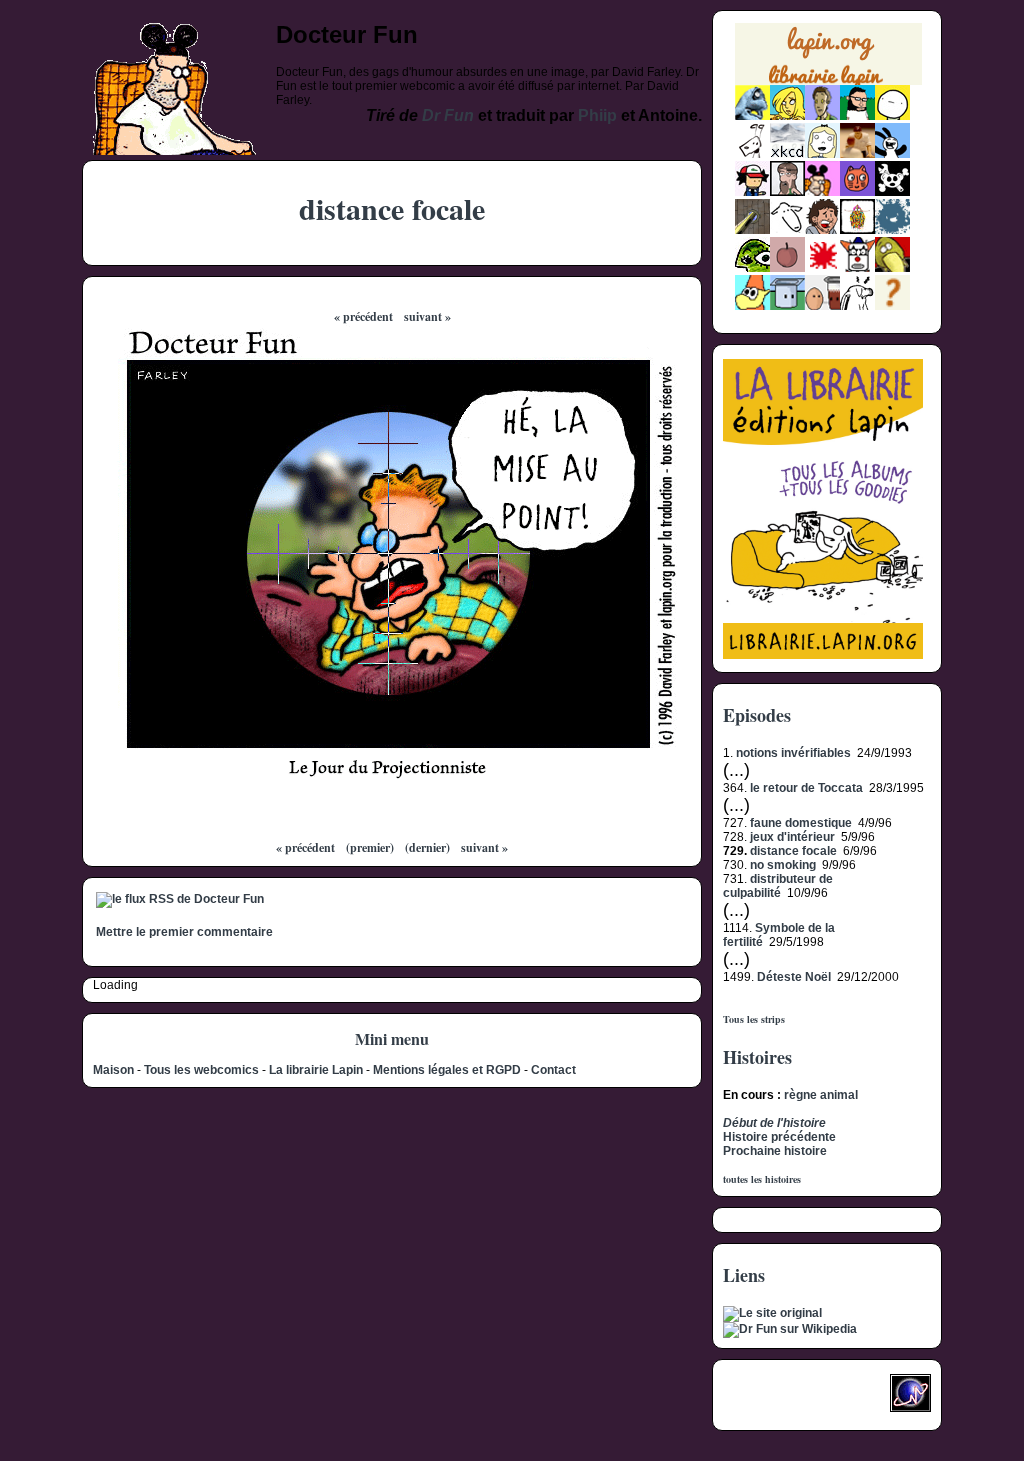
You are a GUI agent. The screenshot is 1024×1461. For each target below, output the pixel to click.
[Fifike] (752, 154)
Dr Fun (448, 115)
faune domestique (801, 823)
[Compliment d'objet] (787, 268)
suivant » (427, 316)
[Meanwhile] (892, 230)
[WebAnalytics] (763, 1399)
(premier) (370, 847)
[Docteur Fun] (822, 192)
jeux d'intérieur (792, 837)
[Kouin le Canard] (892, 268)
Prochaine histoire (775, 1151)
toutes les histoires (762, 1179)
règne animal (821, 1095)
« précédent (363, 316)
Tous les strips (754, 1019)
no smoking (783, 865)
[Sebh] (857, 116)
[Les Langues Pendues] (752, 268)
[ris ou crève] (857, 306)
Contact (553, 1070)
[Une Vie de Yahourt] (787, 306)
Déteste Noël (794, 977)
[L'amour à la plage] (857, 230)
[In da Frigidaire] (822, 306)
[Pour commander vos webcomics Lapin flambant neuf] (828, 82)
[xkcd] (787, 154)
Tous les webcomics (201, 1070)
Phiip (597, 115)
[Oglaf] (787, 116)
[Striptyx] (822, 230)
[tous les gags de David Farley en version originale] (772, 1313)
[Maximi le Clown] (857, 268)
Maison (113, 1070)
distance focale (793, 851)
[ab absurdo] (892, 116)
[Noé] (752, 230)
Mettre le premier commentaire (184, 932)
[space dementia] (892, 192)
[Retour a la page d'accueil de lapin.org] (828, 60)
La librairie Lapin (316, 1070)
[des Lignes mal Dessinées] (822, 154)
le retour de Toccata (806, 788)
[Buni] (892, 154)
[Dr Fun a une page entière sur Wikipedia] (790, 1329)
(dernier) (427, 847)
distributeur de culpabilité (778, 886)
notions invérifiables (793, 753)
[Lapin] (752, 116)
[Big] (857, 154)
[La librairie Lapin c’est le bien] (823, 655)
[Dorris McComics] (857, 192)
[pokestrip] (752, 192)
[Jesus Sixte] (787, 192)
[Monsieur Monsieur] (822, 268)
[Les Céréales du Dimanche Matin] (822, 116)
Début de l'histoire (774, 1123)
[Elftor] (752, 306)
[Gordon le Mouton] (787, 230)
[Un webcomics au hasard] (892, 306)
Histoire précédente (779, 1137)
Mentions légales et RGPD (447, 1070)
